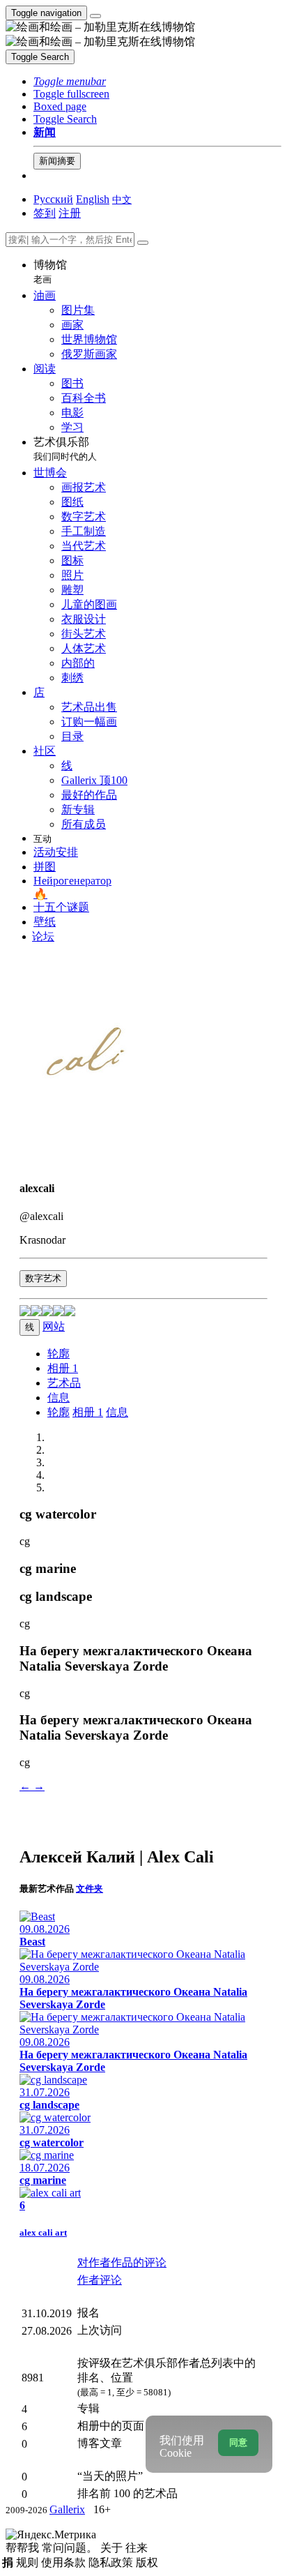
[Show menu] (95, 16)
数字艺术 (43, 1278)
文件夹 (90, 1889)
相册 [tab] (63, 1368)
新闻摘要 (57, 161)
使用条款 (65, 2562)
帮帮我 (24, 2548)
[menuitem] (122, 199)
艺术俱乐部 (65, 449)
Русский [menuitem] (53, 199)
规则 (29, 2562)
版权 (147, 2562)
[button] (70, 81)
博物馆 (50, 272)
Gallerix (67, 2509)
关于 (113, 2548)
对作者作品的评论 (122, 2262)
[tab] (59, 1354)
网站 (54, 1326)
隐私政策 (112, 2562)
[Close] (143, 243)
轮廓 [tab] (59, 1412)
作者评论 (100, 2280)
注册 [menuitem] (70, 213)
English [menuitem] (93, 199)
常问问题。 (71, 2548)
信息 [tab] (117, 1412)
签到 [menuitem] (45, 213)
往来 (137, 2548)
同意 (238, 2442)
